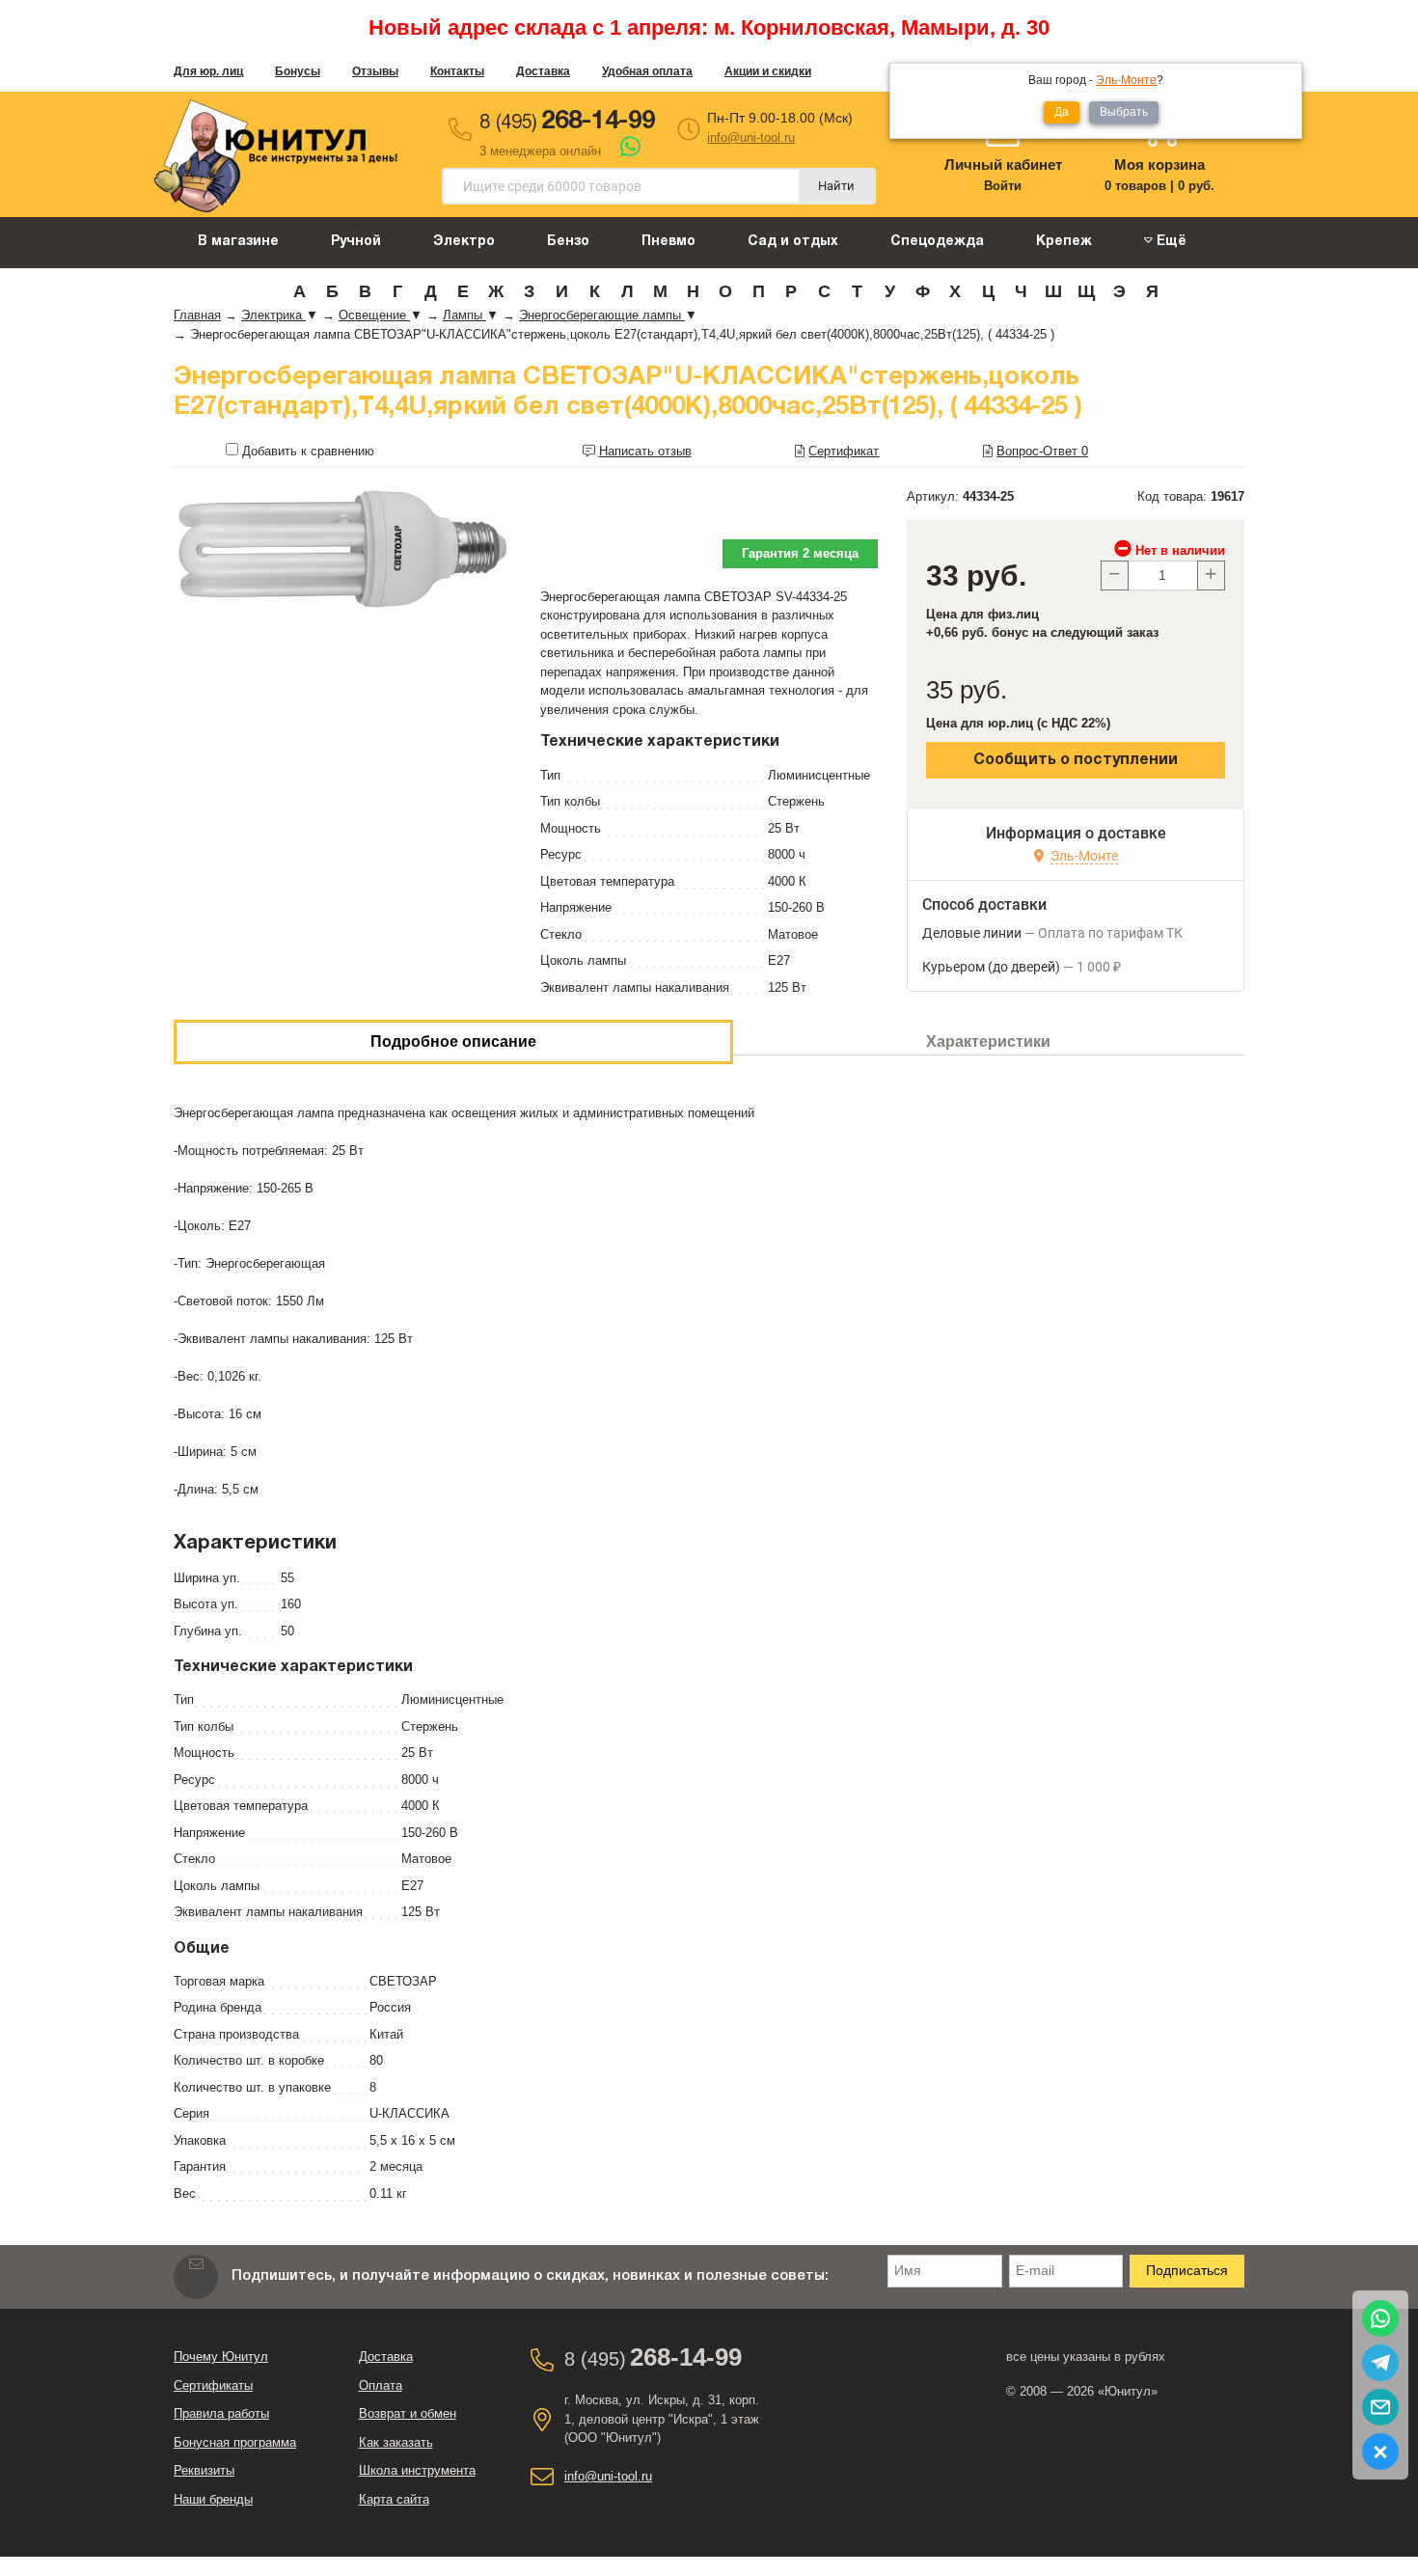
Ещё (1170, 242)
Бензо (568, 242)
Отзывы (375, 71)
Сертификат (844, 451)
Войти (1003, 186)
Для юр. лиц (208, 71)
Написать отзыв (645, 451)
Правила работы (221, 2413)
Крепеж (1064, 242)
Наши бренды (213, 2499)
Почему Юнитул (221, 2357)
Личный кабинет (1003, 164)
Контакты (457, 71)
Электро (464, 242)
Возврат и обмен (408, 2413)
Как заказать (396, 2442)
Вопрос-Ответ (1042, 451)
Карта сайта (394, 2499)
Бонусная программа (235, 2442)
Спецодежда (937, 242)
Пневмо (668, 242)
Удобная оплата (647, 71)
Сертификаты (213, 2385)
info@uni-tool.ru (751, 137)
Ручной (356, 242)
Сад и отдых (793, 242)
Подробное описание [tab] (453, 1041)
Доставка (543, 71)
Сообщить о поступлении (1076, 760)
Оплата (381, 2385)
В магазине (238, 242)
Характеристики (988, 1041)
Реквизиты (204, 2470)
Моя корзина (1159, 164)
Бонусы (298, 71)
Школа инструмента (417, 2470)
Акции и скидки (768, 71)
